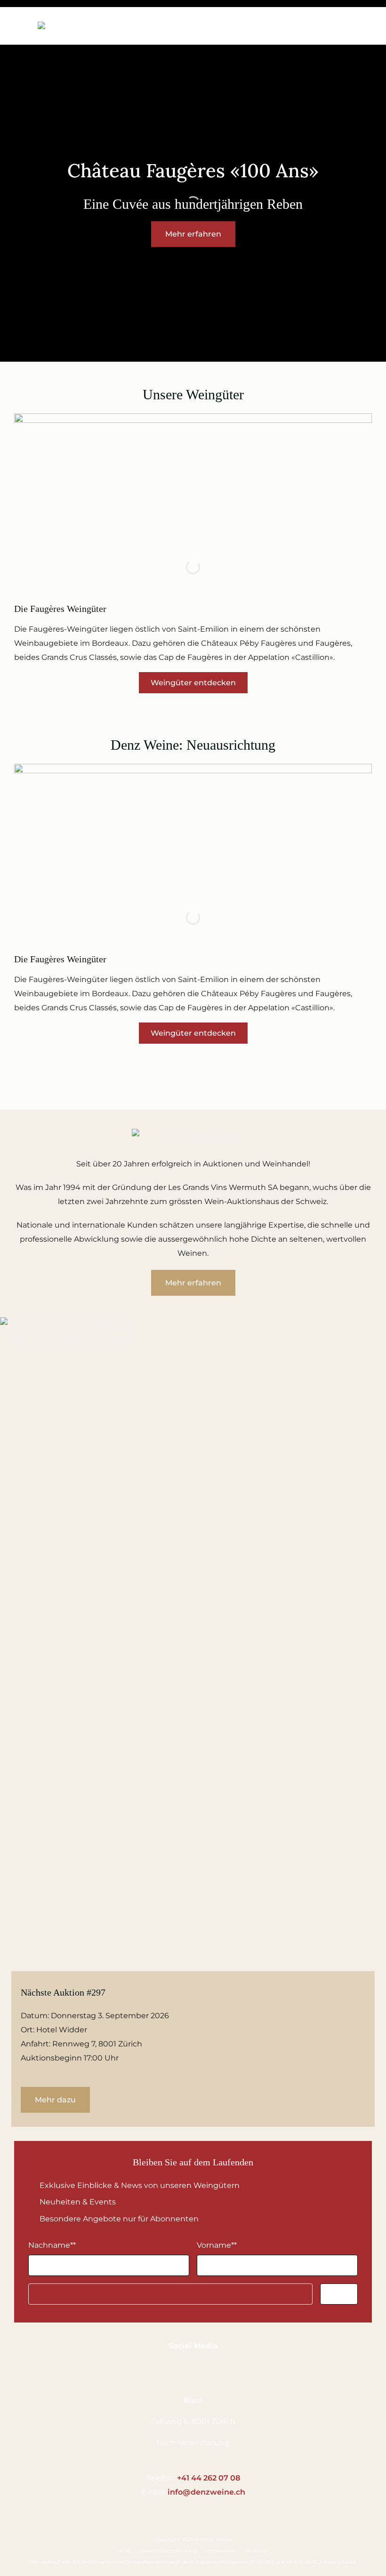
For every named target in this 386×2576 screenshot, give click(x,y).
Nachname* (52, 2245)
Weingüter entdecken (193, 683)
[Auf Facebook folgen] (180, 2368)
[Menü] (21, 25)
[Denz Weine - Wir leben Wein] (76, 26)
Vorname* (217, 2245)
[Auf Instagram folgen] (199, 2368)
